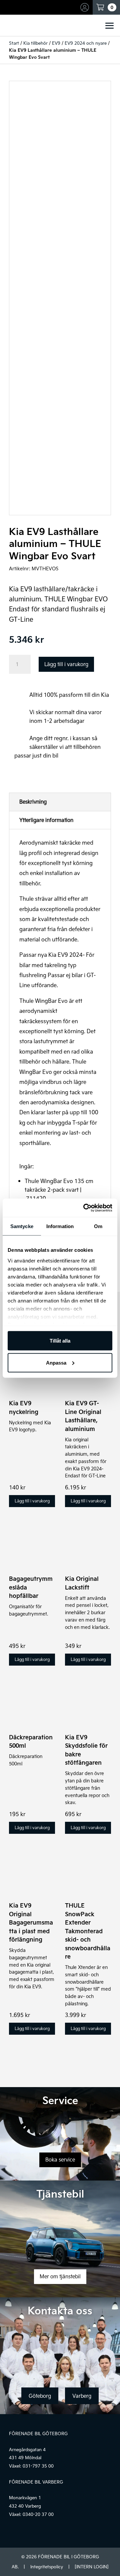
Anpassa (56, 1362)
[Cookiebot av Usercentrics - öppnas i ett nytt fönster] (85, 1208)
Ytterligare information (46, 820)
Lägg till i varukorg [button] (32, 1501)
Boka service (60, 2160)
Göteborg (40, 2396)
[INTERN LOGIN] (91, 2567)
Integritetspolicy (47, 2567)
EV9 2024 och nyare (86, 43)
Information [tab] (60, 1226)
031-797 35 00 (38, 2466)
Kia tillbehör (35, 43)
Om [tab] (98, 1226)
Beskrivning (33, 802)
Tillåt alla (60, 1341)
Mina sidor (86, 7)
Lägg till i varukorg (66, 664)
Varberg (82, 2396)
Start (14, 43)
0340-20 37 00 (38, 2514)
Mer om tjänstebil (60, 2276)
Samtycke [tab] (22, 1226)
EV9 (56, 43)
